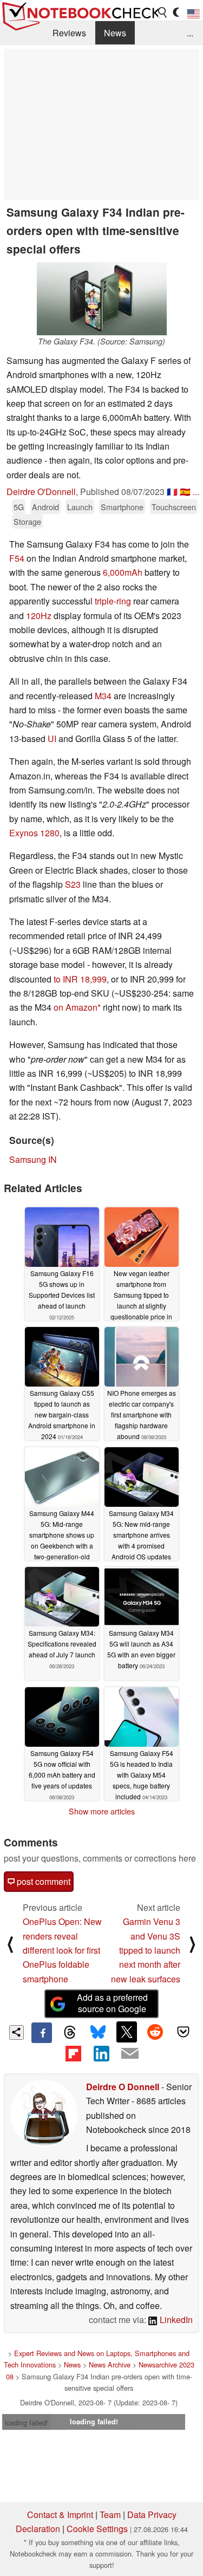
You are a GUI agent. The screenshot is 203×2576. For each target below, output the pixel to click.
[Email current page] (130, 2054)
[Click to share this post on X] (127, 2032)
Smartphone (122, 507)
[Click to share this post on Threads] (70, 2033)
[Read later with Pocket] (184, 2032)
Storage (27, 521)
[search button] (163, 12)
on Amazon (76, 1007)
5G (19, 507)
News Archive (110, 2364)
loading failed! (27, 2422)
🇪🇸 (185, 492)
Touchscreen (174, 507)
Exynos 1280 (34, 833)
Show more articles (102, 1811)
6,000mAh (123, 572)
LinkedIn (175, 2320)
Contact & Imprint (60, 2515)
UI (52, 739)
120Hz (39, 616)
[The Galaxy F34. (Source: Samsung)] (102, 299)
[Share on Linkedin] (101, 2053)
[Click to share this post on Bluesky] (98, 2033)
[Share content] (17, 2032)
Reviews (69, 33)
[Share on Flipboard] (73, 2053)
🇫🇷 (172, 492)
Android (45, 507)
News (115, 33)
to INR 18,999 (80, 979)
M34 (103, 696)
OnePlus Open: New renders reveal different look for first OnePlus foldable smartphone (62, 1950)
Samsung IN (33, 1159)
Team (110, 2515)
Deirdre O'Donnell (41, 492)
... (190, 33)
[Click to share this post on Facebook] (42, 2033)
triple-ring (113, 601)
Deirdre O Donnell (123, 2087)
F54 (17, 558)
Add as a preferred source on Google (112, 2003)
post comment (42, 1881)
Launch (80, 507)
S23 (73, 884)
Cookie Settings (97, 2529)
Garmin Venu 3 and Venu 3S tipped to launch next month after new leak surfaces (146, 1950)
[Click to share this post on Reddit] (155, 2032)
